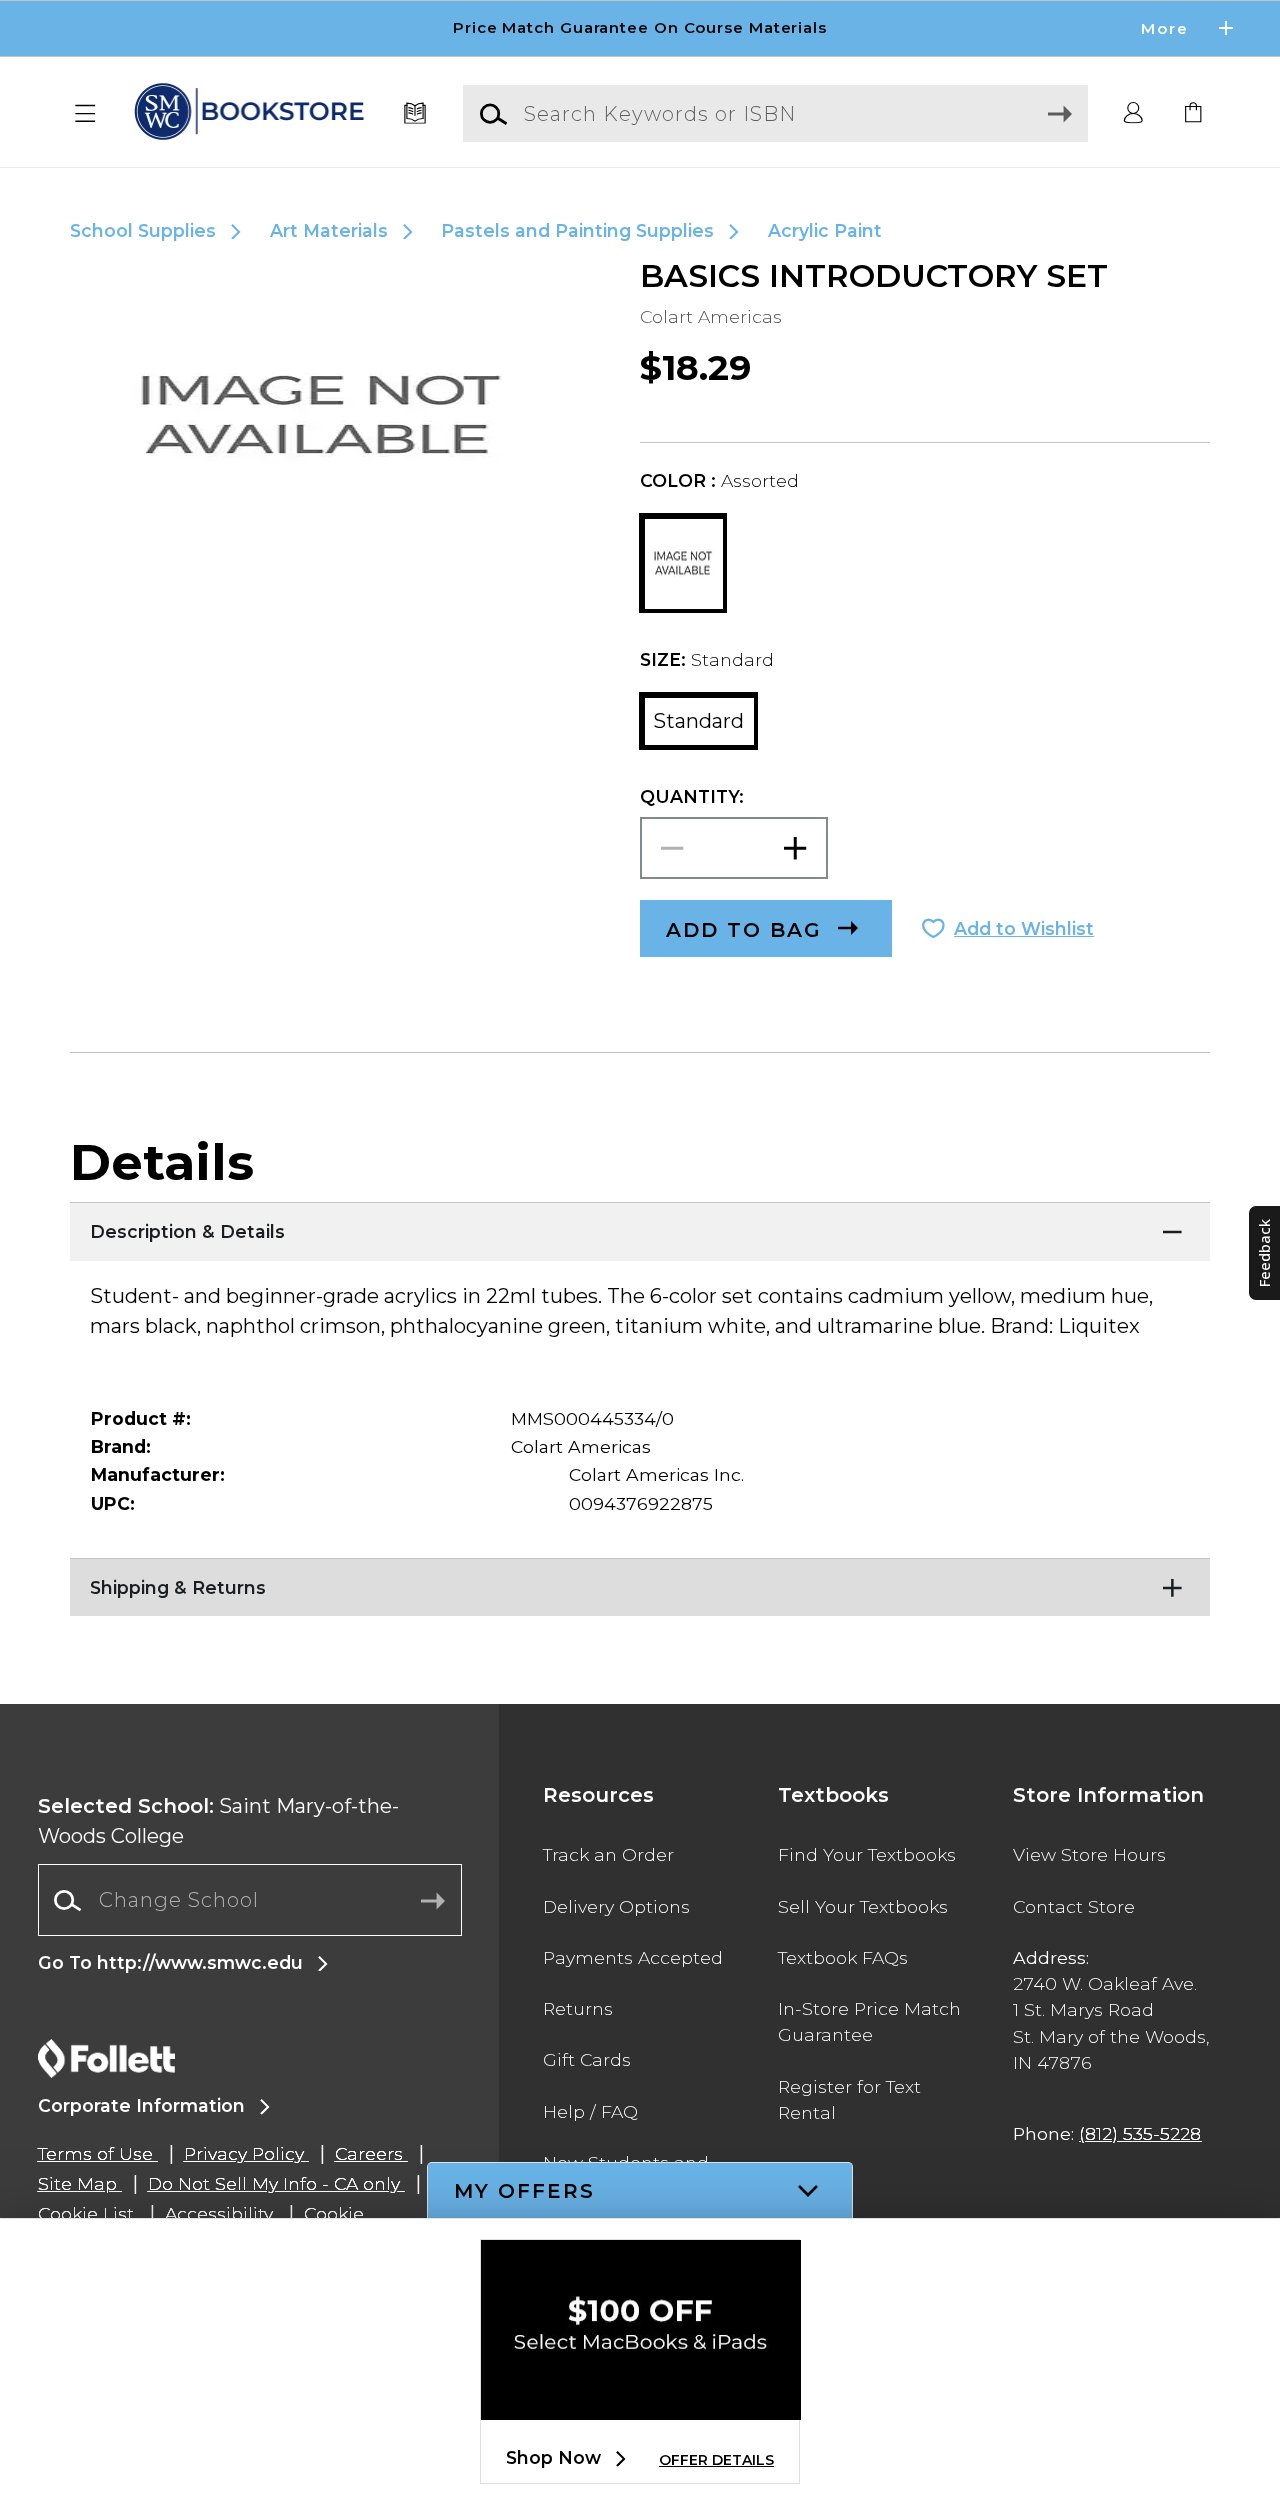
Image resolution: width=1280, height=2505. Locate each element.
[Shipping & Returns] (640, 1583)
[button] (640, 28)
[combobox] (250, 1900)
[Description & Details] (640, 1227)
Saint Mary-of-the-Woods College (218, 1821)
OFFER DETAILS (716, 2460)
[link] (1194, 114)
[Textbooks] (415, 114)
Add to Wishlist (1024, 928)
